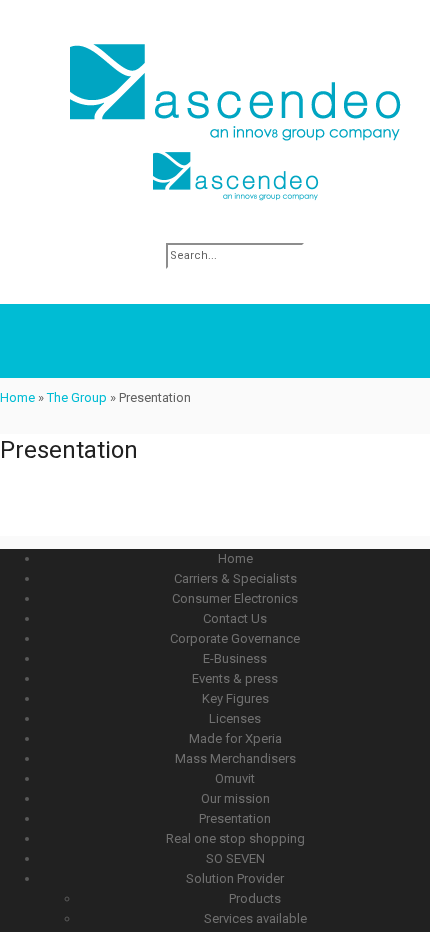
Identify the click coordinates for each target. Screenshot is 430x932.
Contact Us (235, 618)
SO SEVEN (235, 858)
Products (255, 898)
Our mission (235, 798)
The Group (77, 397)
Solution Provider (235, 878)
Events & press (235, 678)
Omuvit (235, 778)
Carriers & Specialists (235, 578)
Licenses (235, 718)
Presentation (235, 818)
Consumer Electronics (235, 598)
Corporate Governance (235, 638)
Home (17, 397)
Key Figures (235, 698)
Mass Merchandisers (235, 758)
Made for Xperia (235, 738)
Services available (255, 918)
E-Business (235, 658)
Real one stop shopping (235, 838)
